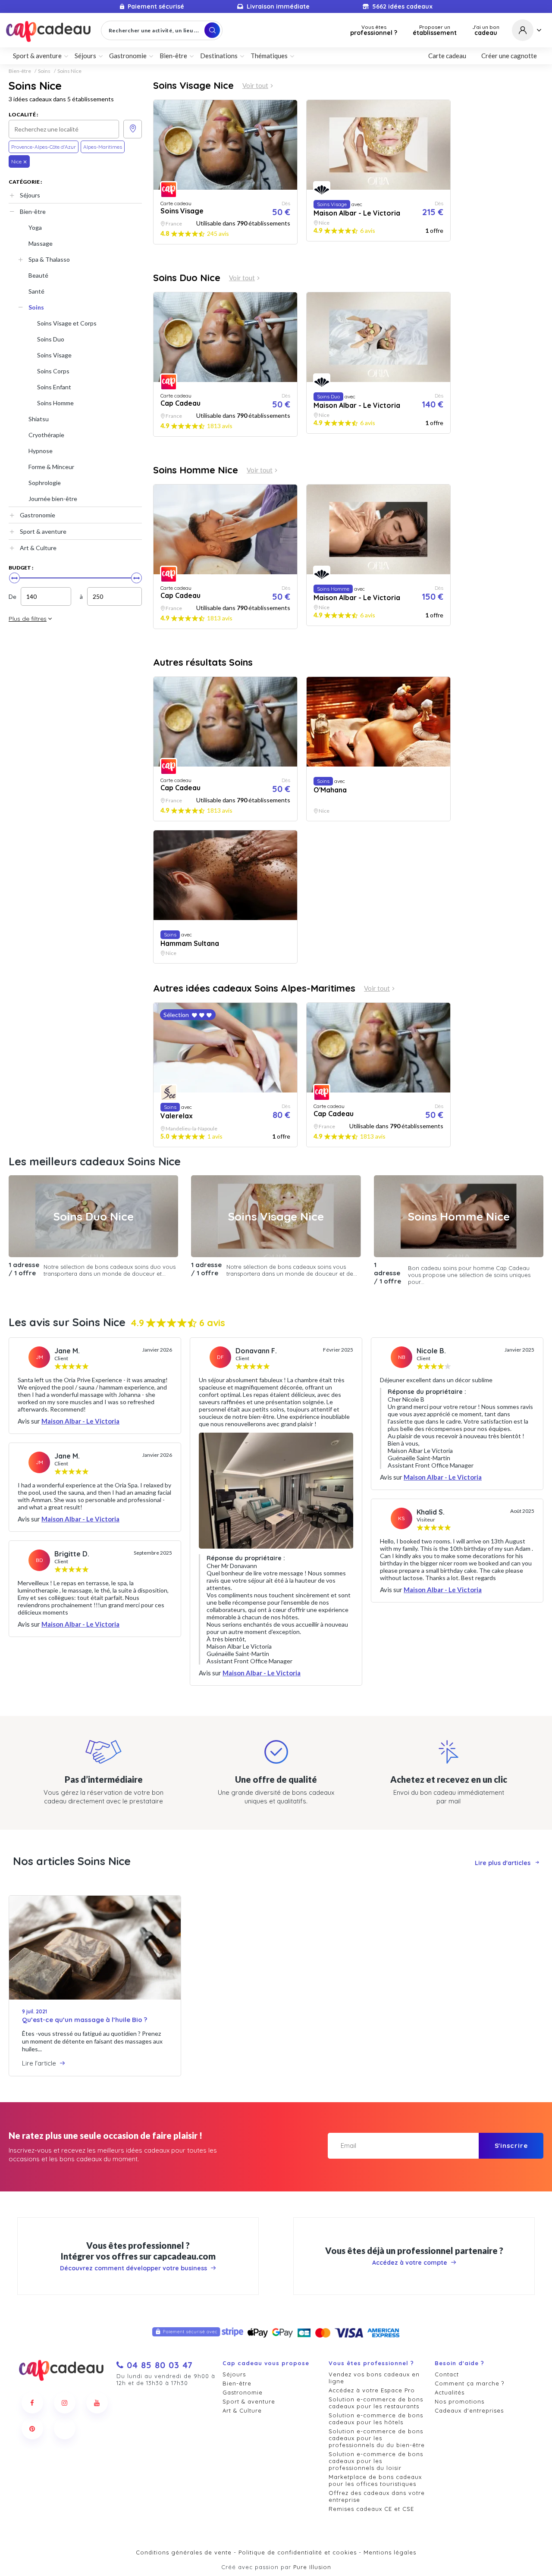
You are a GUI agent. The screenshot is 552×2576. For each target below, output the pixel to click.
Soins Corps (53, 371)
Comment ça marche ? (469, 2383)
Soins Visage (54, 355)
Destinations (219, 56)
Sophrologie (45, 483)
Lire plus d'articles (503, 1863)
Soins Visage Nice (193, 85)
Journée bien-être (53, 499)
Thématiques (269, 56)
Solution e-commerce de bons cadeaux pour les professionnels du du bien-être (377, 2438)
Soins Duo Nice (187, 278)
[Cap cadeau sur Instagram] (65, 2403)
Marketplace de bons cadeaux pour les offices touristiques (375, 2480)
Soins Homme (55, 403)
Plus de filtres (28, 619)
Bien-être (20, 71)
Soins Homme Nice (196, 470)
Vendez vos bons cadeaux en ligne (374, 2378)
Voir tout (255, 86)
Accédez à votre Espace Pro (372, 2390)
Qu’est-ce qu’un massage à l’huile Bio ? (85, 2020)
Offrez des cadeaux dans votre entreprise (377, 2496)
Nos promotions (459, 2401)
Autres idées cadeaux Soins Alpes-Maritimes (254, 988)
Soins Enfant (54, 387)
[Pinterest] (32, 2429)
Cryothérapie (46, 435)
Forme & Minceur (51, 467)
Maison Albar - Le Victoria (80, 1421)
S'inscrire (511, 2146)
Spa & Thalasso (49, 259)
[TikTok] (65, 2429)
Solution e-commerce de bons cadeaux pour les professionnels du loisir (376, 2461)
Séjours (30, 195)
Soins (44, 71)
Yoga (35, 227)
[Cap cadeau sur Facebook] (32, 2403)
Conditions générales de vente (184, 2552)
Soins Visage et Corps (67, 323)
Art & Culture (38, 548)
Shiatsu (39, 419)
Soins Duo (51, 339)
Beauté (38, 275)
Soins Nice (69, 71)
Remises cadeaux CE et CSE (371, 2509)
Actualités (450, 2392)
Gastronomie (38, 515)
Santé (36, 291)
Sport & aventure (43, 531)
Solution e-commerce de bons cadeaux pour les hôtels (376, 2419)
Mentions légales (390, 2552)
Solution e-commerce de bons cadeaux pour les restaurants (376, 2403)
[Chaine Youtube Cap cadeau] (97, 2403)
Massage (41, 243)
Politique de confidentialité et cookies (298, 2552)
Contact (447, 2374)
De (13, 596)
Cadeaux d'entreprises (469, 2410)
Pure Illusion (312, 2567)
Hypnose (41, 451)
